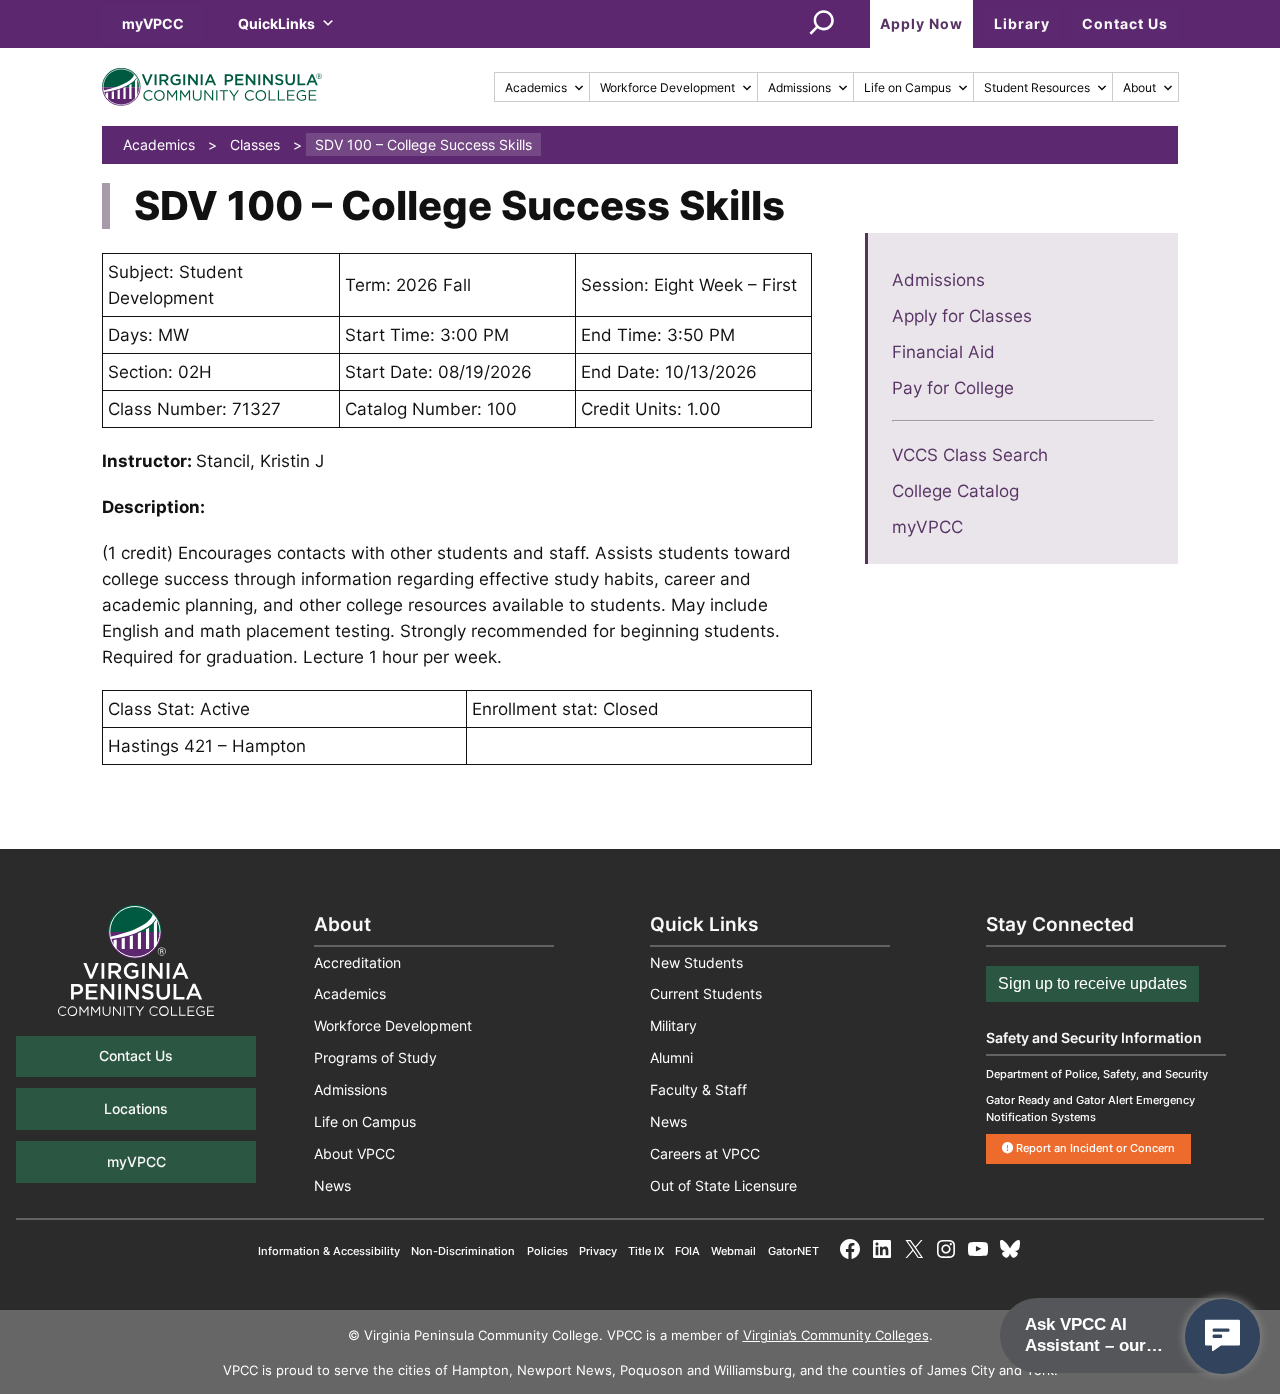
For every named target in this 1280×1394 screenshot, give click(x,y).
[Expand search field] (822, 24)
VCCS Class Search (970, 455)
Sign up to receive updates (1092, 983)
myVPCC (153, 23)
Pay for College (953, 388)
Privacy (598, 1251)
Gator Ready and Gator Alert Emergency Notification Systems (1090, 1108)
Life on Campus (907, 87)
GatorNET (793, 1251)
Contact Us (1125, 23)
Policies (547, 1251)
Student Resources (1037, 87)
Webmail (733, 1251)
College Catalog (955, 491)
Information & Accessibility (329, 1251)
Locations (136, 1108)
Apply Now (921, 23)
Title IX (646, 1251)
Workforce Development (667, 87)
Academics (536, 87)
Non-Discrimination (463, 1251)
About (1139, 87)
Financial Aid (943, 352)
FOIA (687, 1251)
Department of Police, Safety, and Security (1097, 1074)
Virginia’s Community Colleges (836, 1335)
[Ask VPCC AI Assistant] (1222, 1336)
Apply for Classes (962, 316)
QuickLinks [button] (276, 23)
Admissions (799, 87)
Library (1022, 23)
